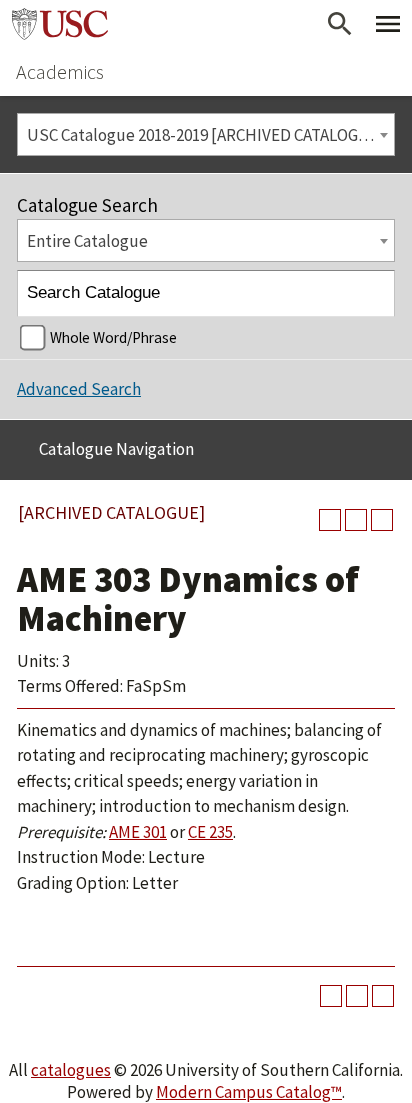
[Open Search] (340, 24)
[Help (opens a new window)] (382, 520)
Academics (60, 71)
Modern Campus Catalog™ (249, 1092)
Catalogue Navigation (116, 449)
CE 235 (210, 832)
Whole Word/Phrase (113, 337)
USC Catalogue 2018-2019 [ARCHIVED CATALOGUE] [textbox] (206, 135)
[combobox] (206, 134)
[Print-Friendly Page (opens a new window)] (356, 520)
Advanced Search (79, 389)
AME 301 (138, 832)
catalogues (71, 1070)
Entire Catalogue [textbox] (87, 241)
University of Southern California (60, 24)
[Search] (372, 293)
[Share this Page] (330, 520)
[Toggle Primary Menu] (388, 24)
